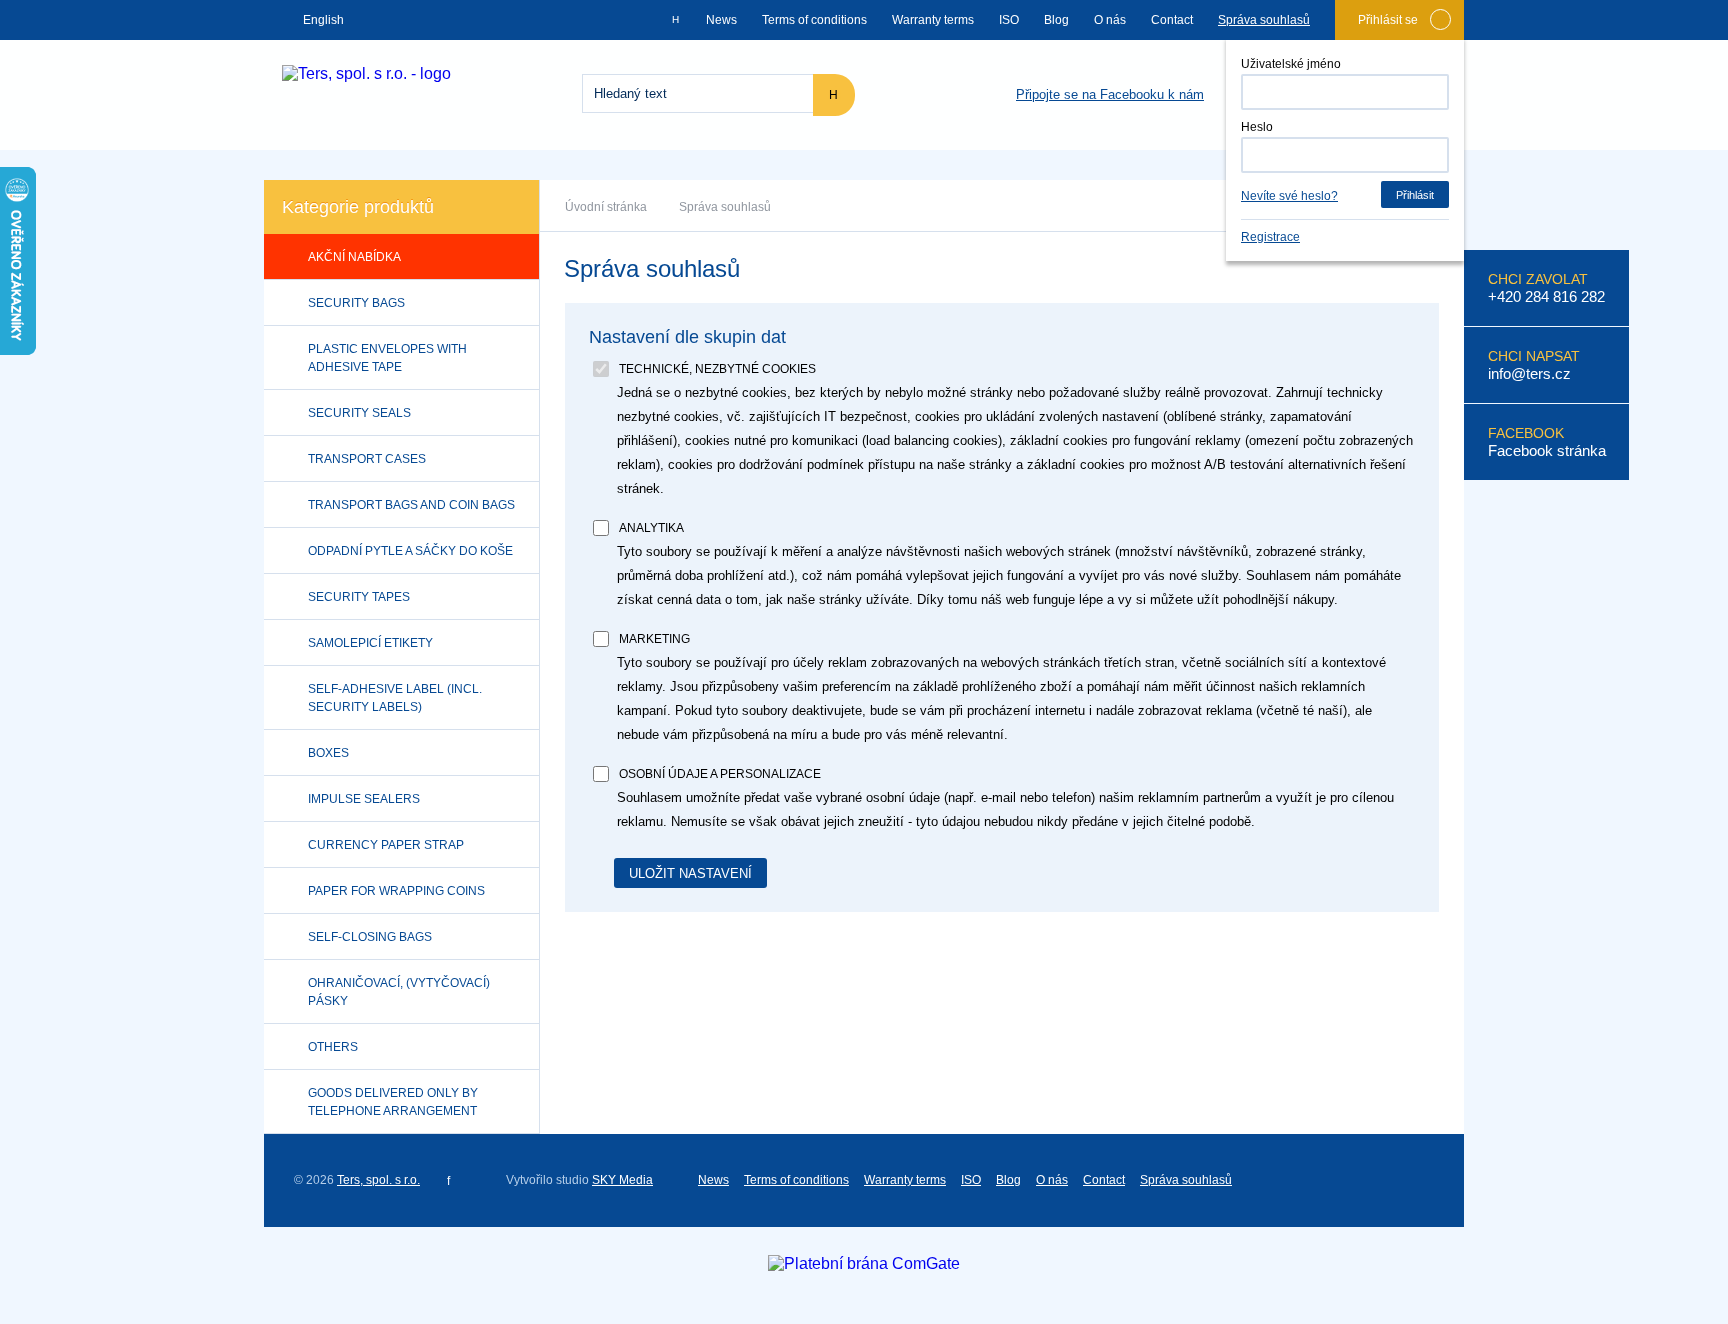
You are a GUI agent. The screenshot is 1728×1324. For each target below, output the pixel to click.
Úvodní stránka (606, 207)
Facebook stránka (1547, 450)
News (721, 20)
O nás (1110, 20)
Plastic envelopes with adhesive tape (387, 358)
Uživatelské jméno (1291, 64)
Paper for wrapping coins (396, 891)
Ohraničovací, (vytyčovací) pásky (399, 992)
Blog (1056, 20)
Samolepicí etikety (370, 643)
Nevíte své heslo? (1289, 196)
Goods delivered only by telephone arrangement (393, 1102)
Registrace (1270, 237)
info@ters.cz (1529, 373)
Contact (1172, 20)
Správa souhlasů (1264, 20)
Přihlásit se (1388, 20)
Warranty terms (933, 20)
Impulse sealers (364, 799)
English (323, 20)
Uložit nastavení (690, 873)
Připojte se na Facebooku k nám (1110, 94)
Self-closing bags (370, 937)
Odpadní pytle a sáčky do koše (410, 551)
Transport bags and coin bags (411, 505)
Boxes (328, 753)
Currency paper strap (386, 845)
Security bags (356, 303)
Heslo (1257, 127)
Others (333, 1047)
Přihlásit (1415, 195)
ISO (1009, 20)
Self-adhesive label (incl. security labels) (395, 698)
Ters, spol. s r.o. (378, 1180)
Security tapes (359, 597)
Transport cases (367, 459)
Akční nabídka (354, 257)
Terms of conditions (814, 20)
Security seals (359, 413)
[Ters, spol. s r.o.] (366, 73)
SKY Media (622, 1180)
